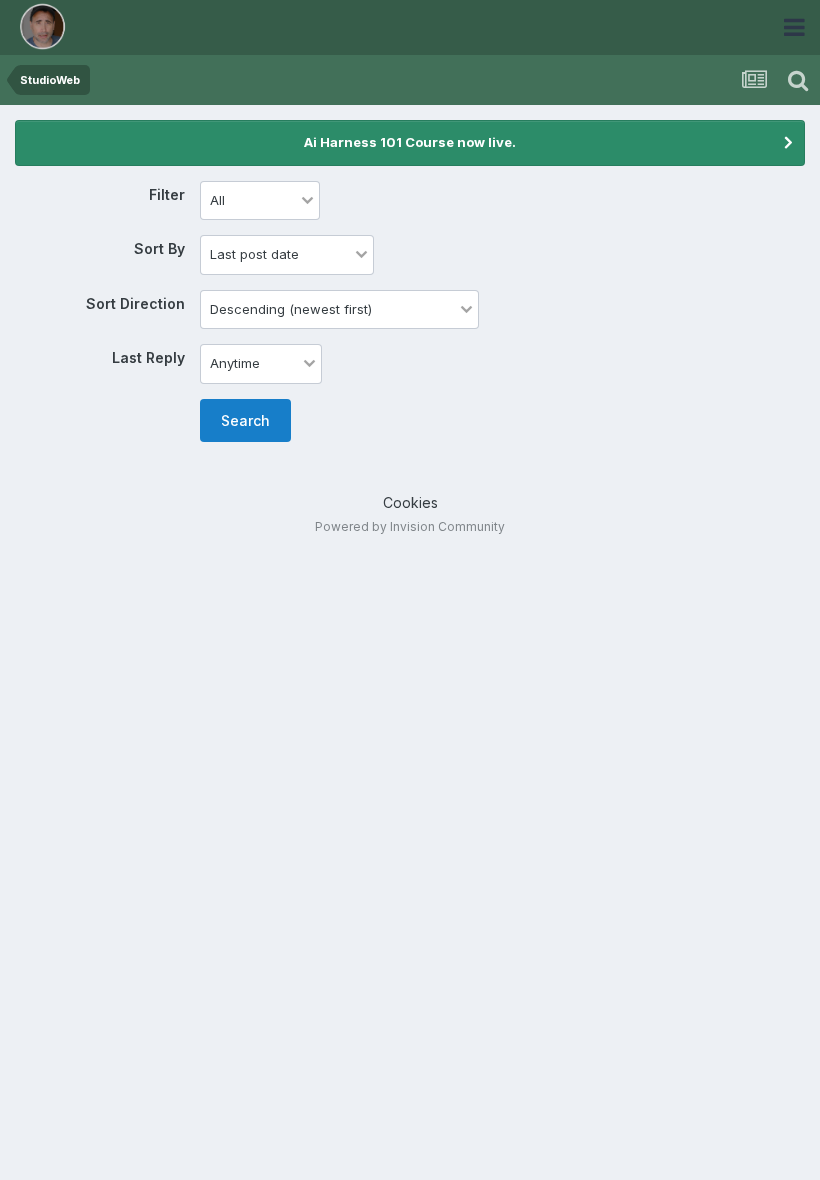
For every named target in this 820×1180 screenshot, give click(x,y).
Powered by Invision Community (410, 526)
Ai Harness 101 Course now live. (410, 142)
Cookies (410, 502)
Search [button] (245, 420)
